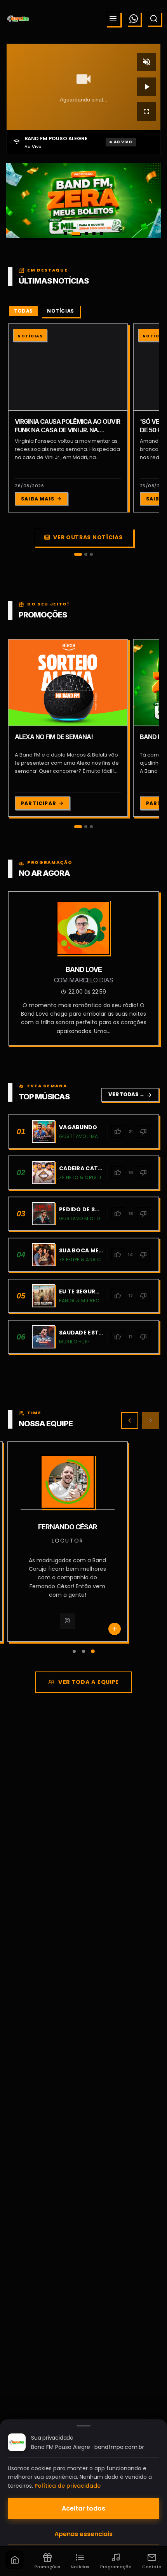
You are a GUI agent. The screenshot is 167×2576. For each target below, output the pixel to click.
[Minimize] (19, 2535)
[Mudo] (146, 62)
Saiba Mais (38, 499)
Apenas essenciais (83, 2534)
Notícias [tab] (61, 311)
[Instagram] (57, 1621)
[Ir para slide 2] (73, 234)
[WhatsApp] (134, 19)
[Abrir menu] (113, 19)
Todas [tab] (23, 311)
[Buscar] (154, 19)
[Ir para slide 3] (83, 234)
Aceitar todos (83, 2508)
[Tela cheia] (146, 112)
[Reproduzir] (146, 87)
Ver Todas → (130, 1095)
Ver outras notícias (88, 537)
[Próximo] (151, 1420)
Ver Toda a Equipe (89, 1682)
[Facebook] (79, 1621)
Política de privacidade (68, 2486)
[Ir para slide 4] (94, 234)
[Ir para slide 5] (102, 234)
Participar (39, 803)
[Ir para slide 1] (65, 234)
